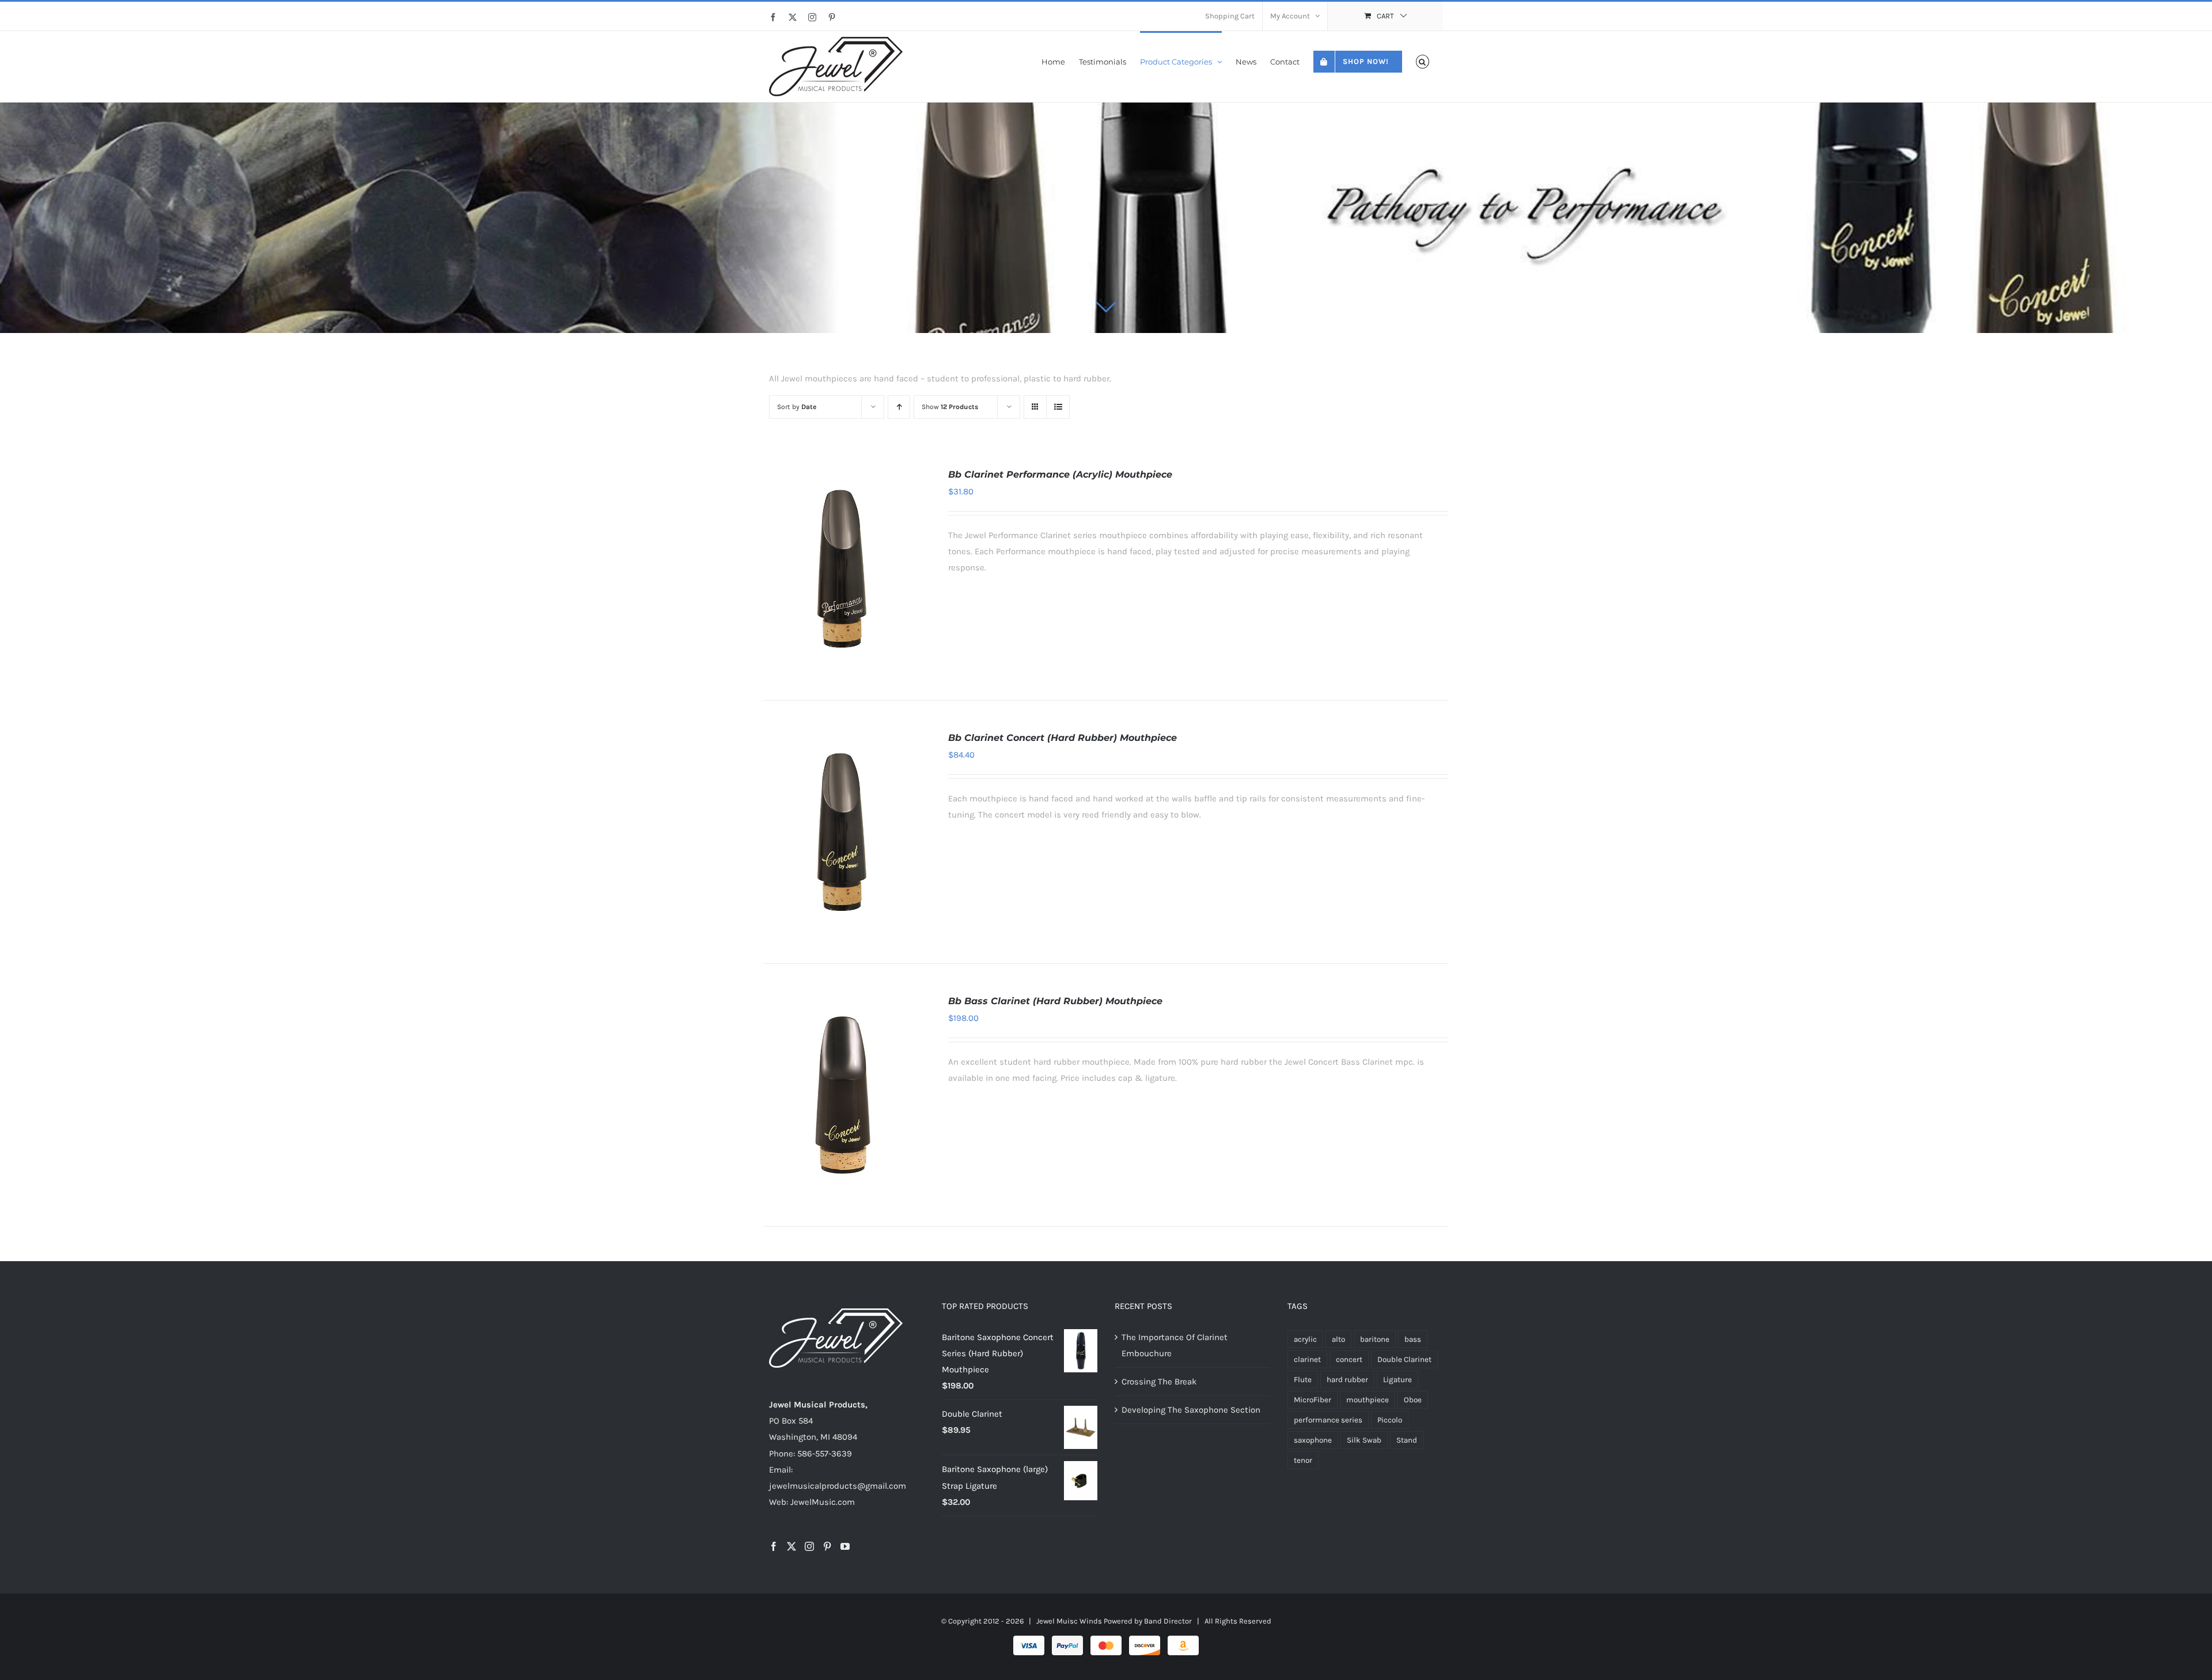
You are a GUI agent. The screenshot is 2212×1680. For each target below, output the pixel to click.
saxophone (1313, 1440)
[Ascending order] (899, 407)
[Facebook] (774, 1546)
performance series (1328, 1420)
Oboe (1413, 1400)
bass (1413, 1339)
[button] (1423, 61)
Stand (1407, 1440)
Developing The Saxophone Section (1191, 1410)
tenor (1303, 1460)
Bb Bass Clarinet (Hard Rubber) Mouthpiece (1055, 1001)
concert (1349, 1359)
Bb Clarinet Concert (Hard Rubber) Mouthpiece (1063, 738)
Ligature (1397, 1380)
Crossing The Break (1159, 1382)
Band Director (1168, 1621)
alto (1338, 1339)
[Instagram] (809, 1546)
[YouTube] (845, 1546)
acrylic (1305, 1339)
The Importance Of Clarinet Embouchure (1175, 1345)
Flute (1303, 1380)
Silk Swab (1364, 1440)
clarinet (1307, 1359)
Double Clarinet (1404, 1359)
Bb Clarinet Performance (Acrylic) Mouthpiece (1060, 474)
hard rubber (1347, 1380)
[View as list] (1058, 407)
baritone (1375, 1339)
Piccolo (1390, 1420)
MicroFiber (1313, 1400)
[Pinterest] (827, 1546)
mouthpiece (1368, 1400)
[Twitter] (791, 1546)
